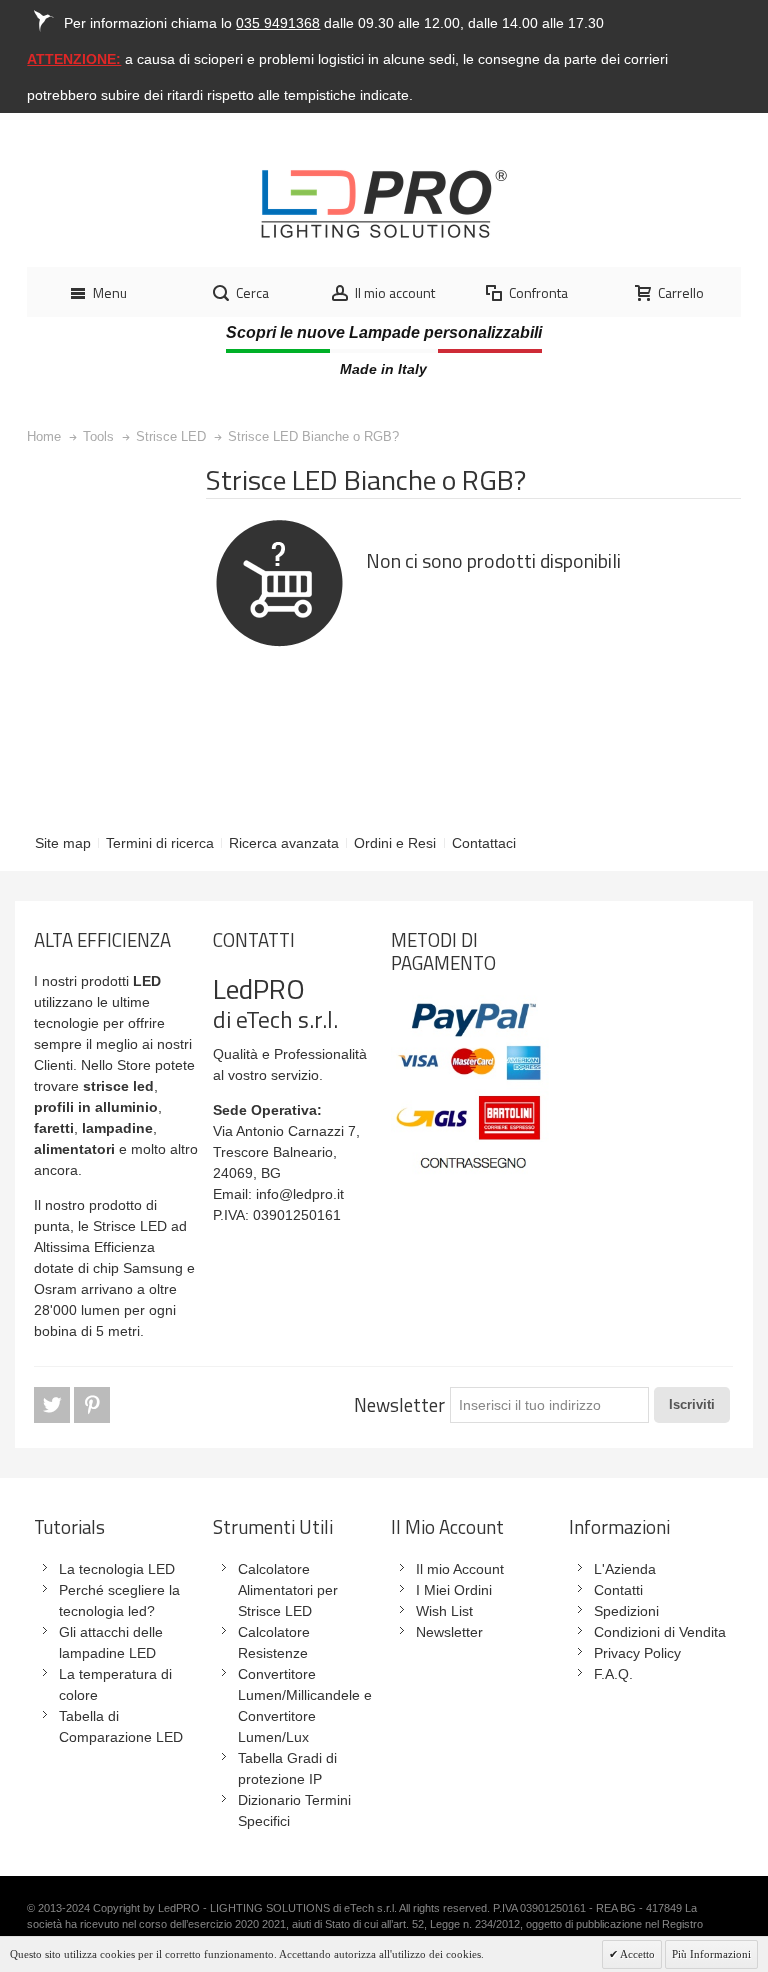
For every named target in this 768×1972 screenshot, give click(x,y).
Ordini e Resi (395, 843)
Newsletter (399, 1405)
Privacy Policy (637, 1653)
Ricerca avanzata (284, 843)
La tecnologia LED (117, 1569)
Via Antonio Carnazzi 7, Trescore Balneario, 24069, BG (286, 1152)
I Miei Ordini (454, 1590)
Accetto (636, 1954)
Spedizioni (626, 1611)
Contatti (618, 1590)
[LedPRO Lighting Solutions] (384, 204)
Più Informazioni (711, 1954)
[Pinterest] (92, 1406)
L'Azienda (625, 1569)
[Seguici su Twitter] (54, 1406)
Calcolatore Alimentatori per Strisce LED (288, 1590)
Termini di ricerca (160, 843)
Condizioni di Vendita (660, 1632)
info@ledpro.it (300, 1194)
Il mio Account (460, 1569)
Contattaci (484, 843)
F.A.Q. (613, 1674)
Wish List (444, 1611)
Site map (63, 843)
